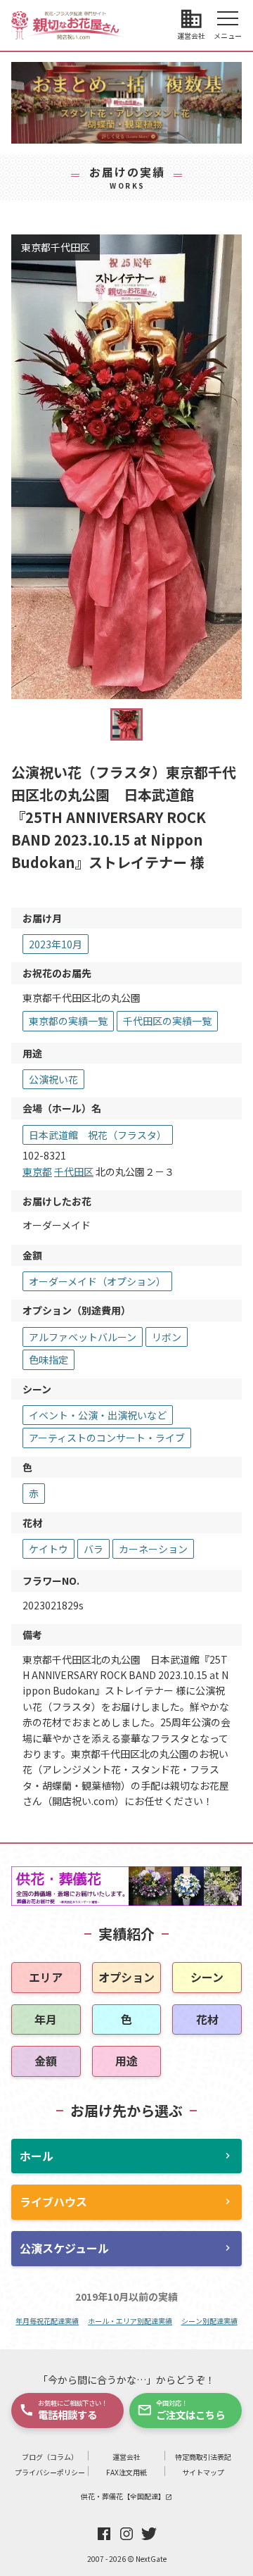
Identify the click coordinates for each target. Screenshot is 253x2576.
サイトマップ (203, 2472)
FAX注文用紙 (126, 2472)
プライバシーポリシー (50, 2472)
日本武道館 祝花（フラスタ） (98, 1135)
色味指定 (48, 1359)
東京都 (37, 1171)
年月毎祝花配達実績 (47, 2321)
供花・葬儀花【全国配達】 (126, 2496)
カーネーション (153, 1549)
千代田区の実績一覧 (167, 1021)
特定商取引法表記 (203, 2457)
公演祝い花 (53, 1079)
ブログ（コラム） (50, 2457)
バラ (93, 1549)
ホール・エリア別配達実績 (130, 2321)
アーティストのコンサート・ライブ (107, 1438)
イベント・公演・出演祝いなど (98, 1415)
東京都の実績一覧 (68, 1021)
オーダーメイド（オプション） (97, 1281)
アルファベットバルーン (83, 1337)
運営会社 (126, 2457)
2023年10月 (56, 944)
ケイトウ (48, 1549)
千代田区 (74, 1171)
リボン (167, 1337)
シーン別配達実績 (209, 2321)
